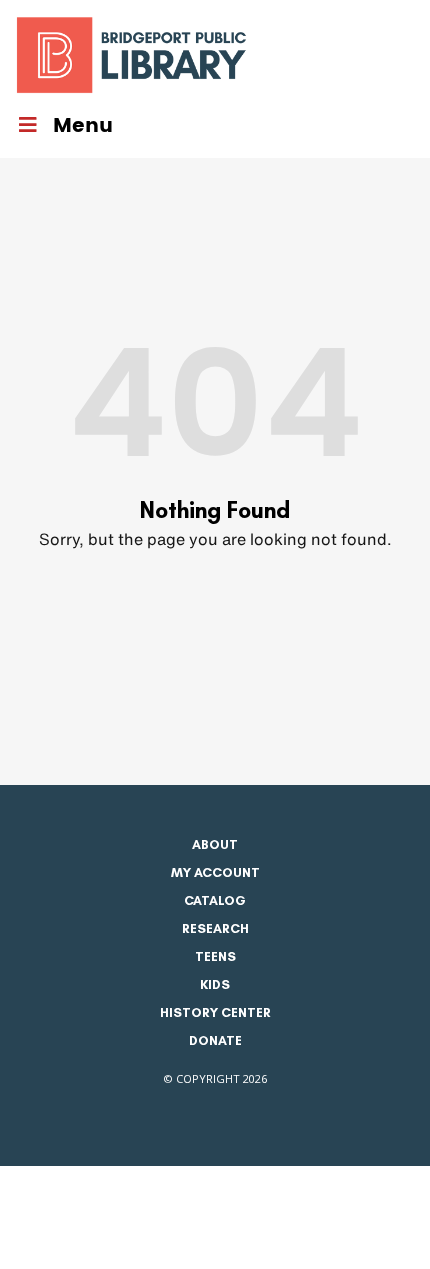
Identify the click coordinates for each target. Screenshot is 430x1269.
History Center (215, 1012)
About (215, 844)
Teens (215, 956)
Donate (215, 1040)
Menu (83, 127)
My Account (215, 872)
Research (215, 928)
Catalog (215, 900)
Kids (215, 984)
